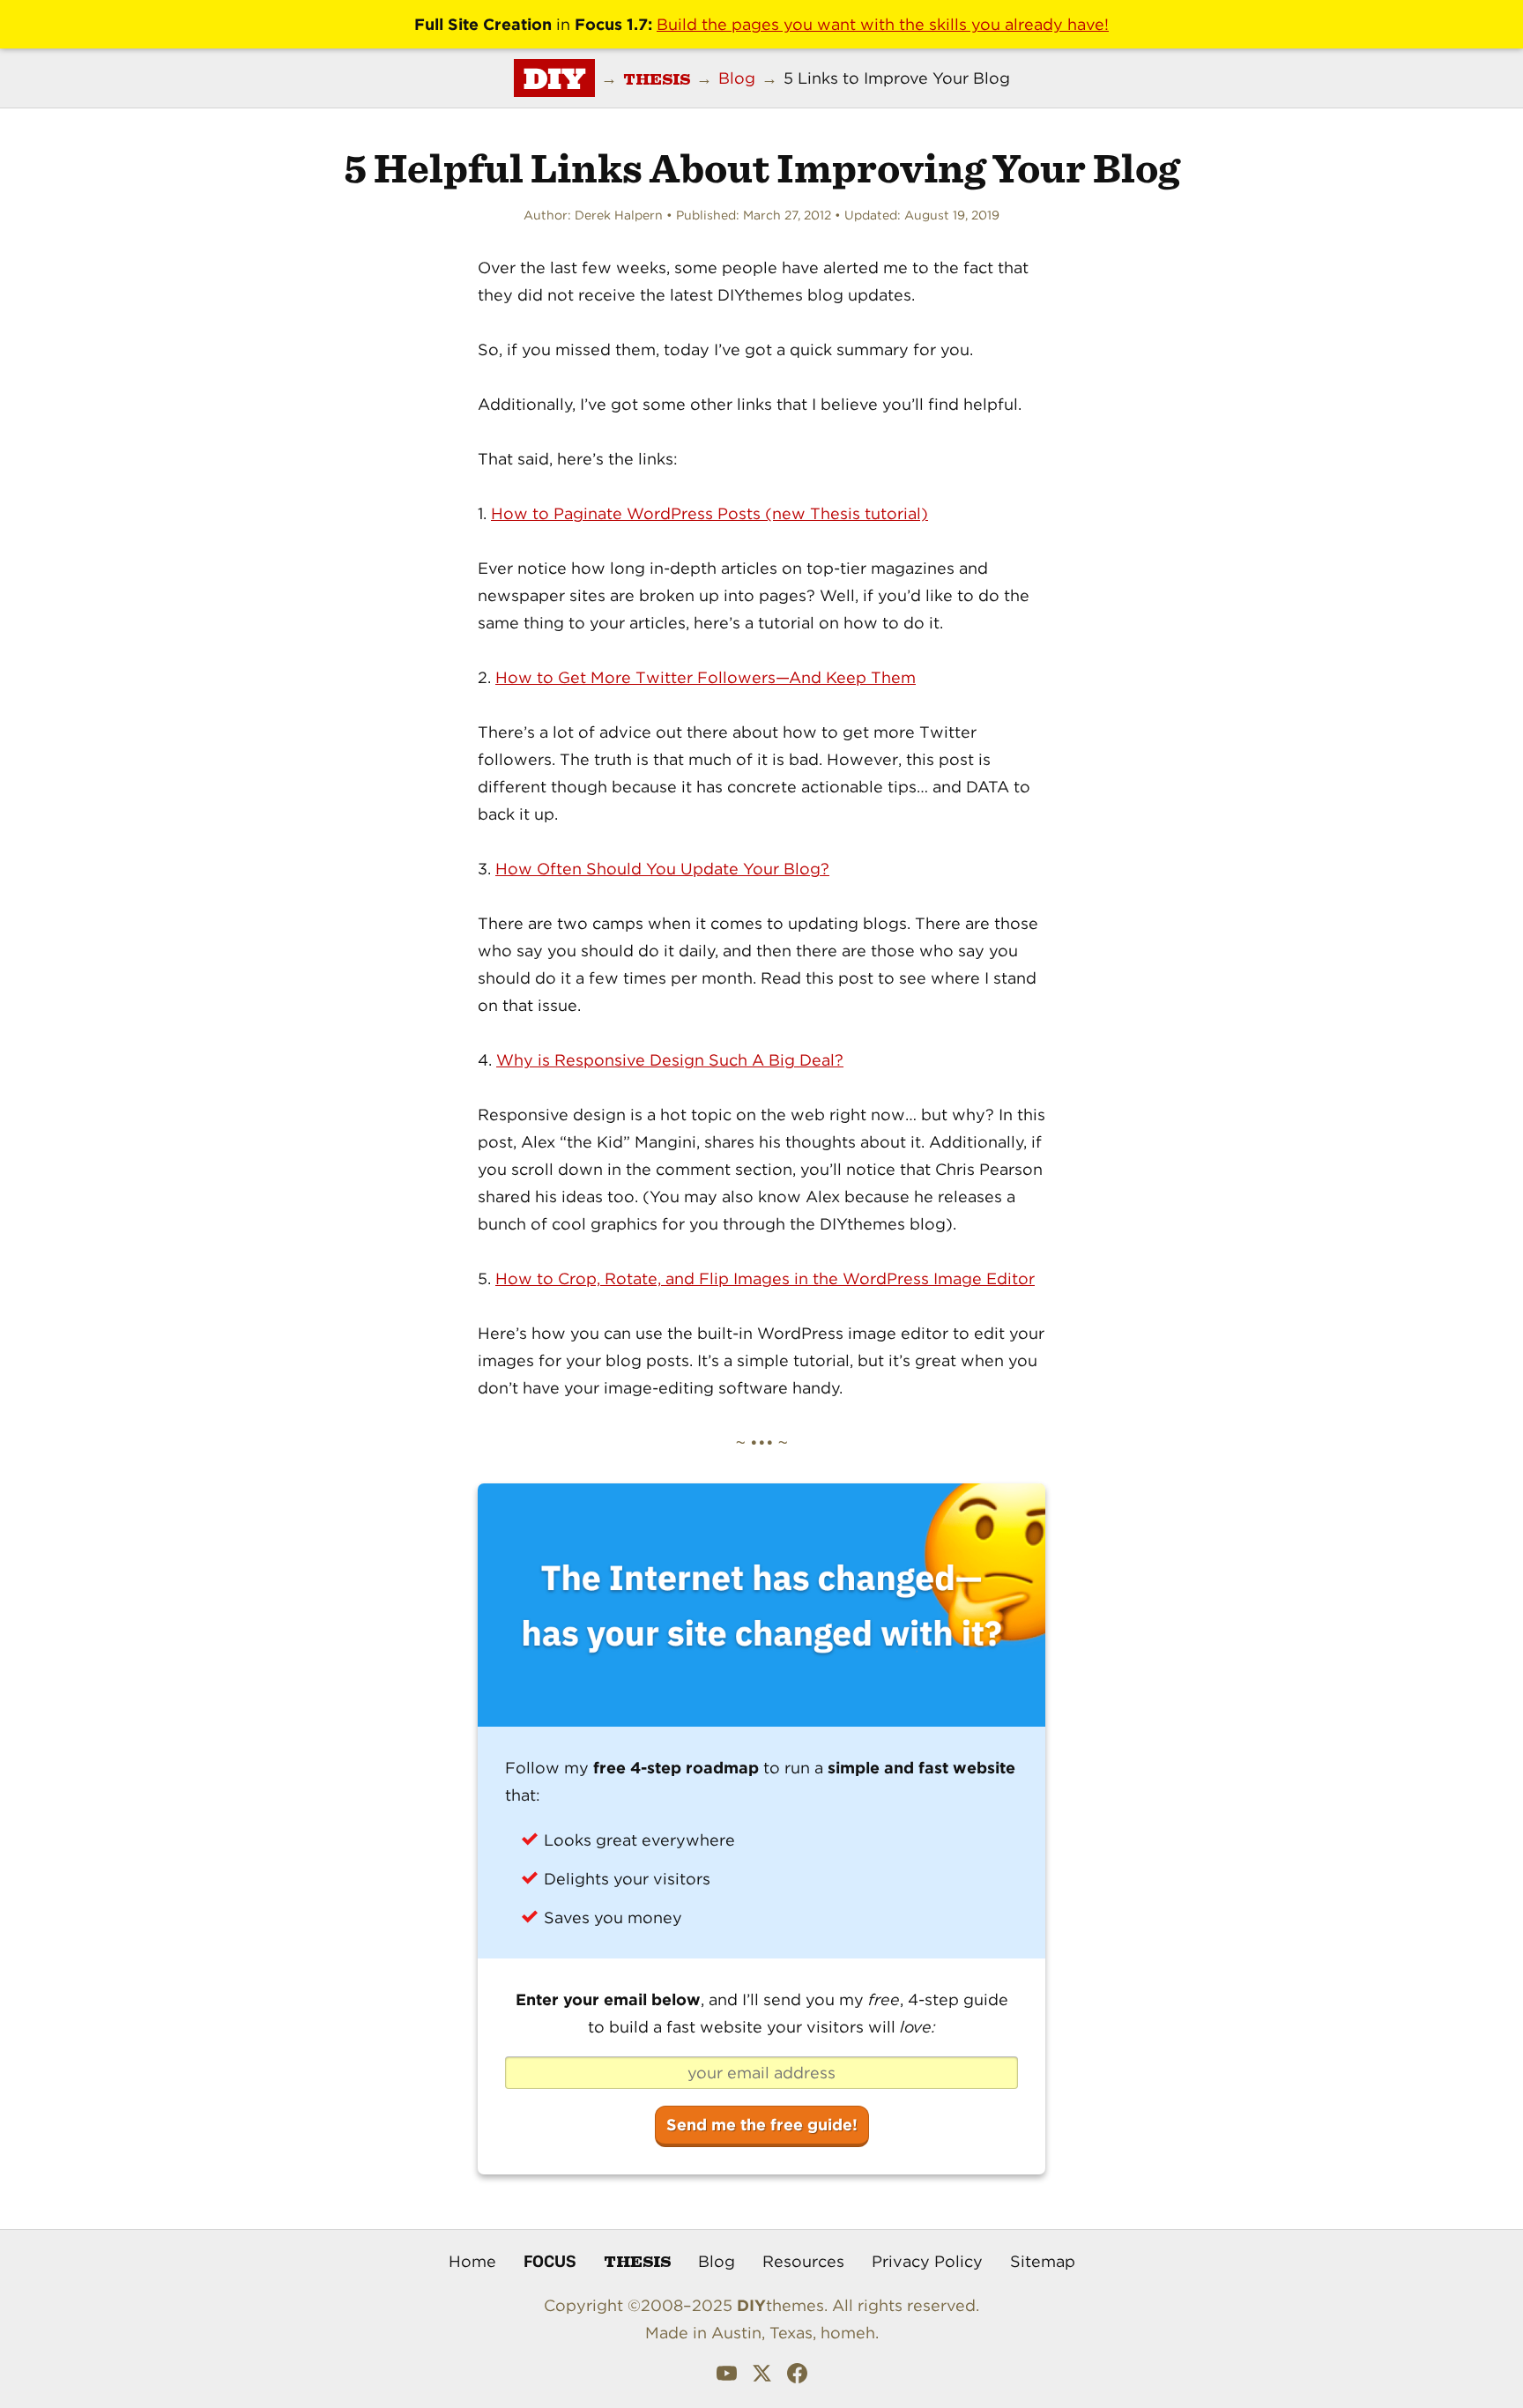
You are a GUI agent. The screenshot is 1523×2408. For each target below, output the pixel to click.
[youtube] (727, 2377)
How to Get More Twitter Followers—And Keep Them (706, 677)
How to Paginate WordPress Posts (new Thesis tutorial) (709, 513)
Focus (550, 2261)
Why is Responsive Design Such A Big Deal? (670, 1060)
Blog (717, 2261)
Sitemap (1043, 2261)
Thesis (637, 2260)
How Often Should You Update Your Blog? (662, 869)
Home (472, 2261)
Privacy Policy (927, 2261)
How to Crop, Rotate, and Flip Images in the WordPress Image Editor (765, 1278)
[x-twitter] (762, 2377)
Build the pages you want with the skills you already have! (883, 24)
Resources (803, 2261)
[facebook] (797, 2377)
